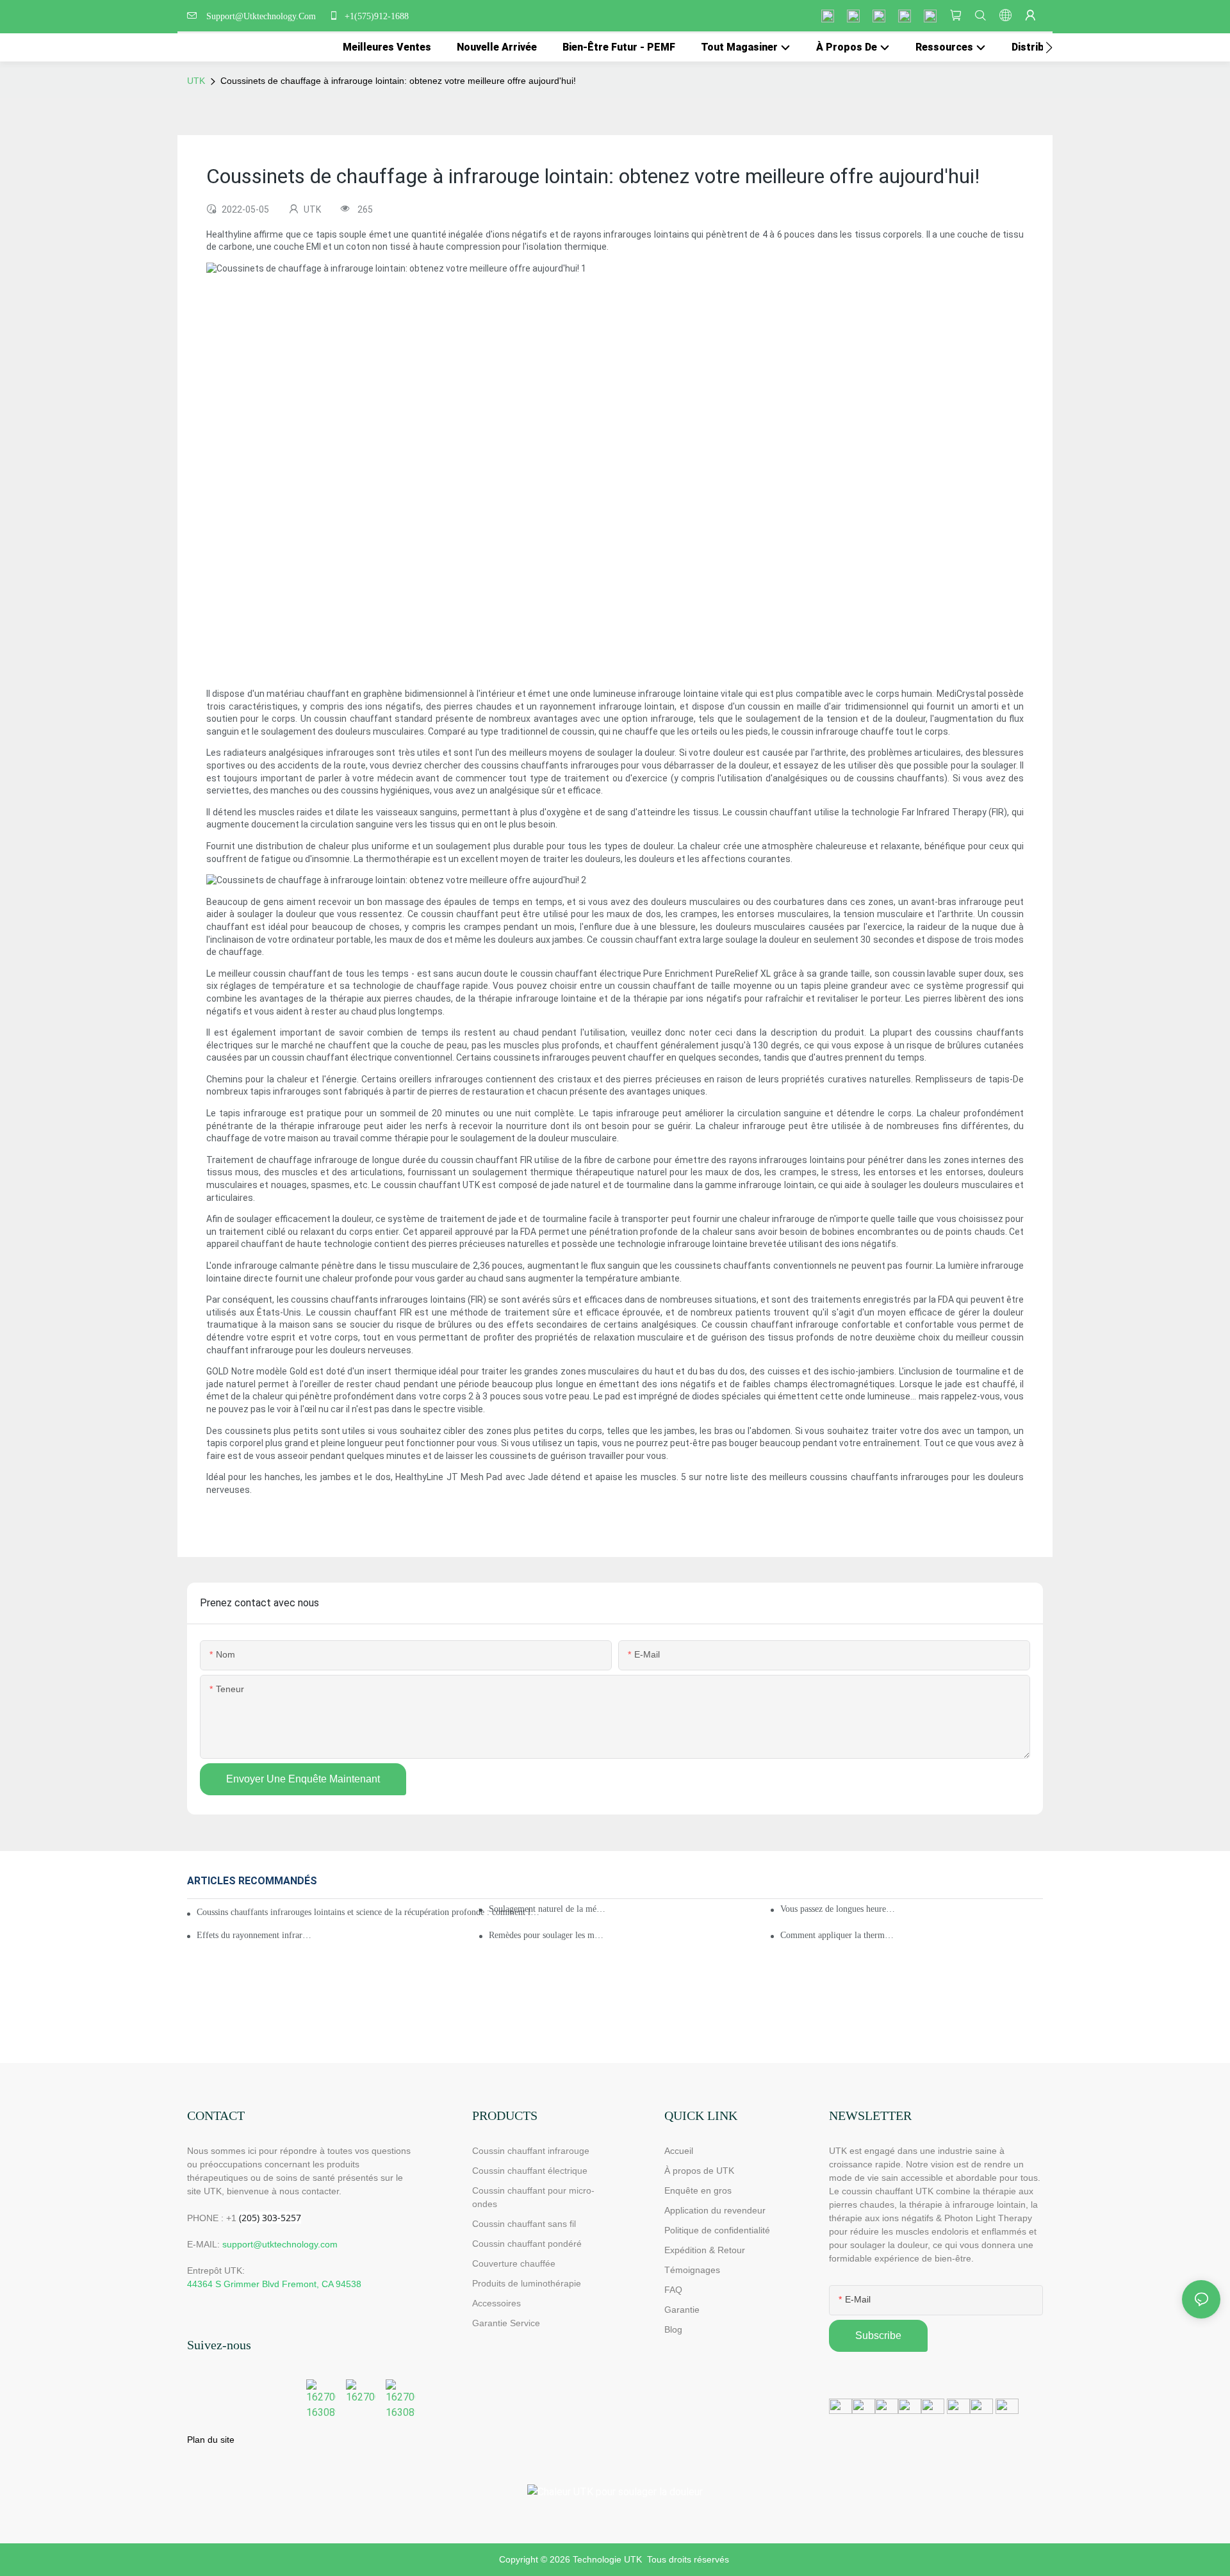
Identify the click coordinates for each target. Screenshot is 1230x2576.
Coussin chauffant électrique (530, 2171)
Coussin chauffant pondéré (527, 2244)
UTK (196, 81)
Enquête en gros (698, 2190)
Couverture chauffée (514, 2263)
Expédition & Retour (705, 2250)
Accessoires (496, 2303)
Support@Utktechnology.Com (264, 16)
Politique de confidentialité (717, 2230)
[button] (1049, 47)
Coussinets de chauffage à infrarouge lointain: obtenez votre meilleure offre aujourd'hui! (398, 81)
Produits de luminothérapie (527, 2283)
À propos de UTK (699, 2171)
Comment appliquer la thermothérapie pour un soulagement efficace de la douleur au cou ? (839, 1935)
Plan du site (211, 2440)
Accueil (679, 2151)
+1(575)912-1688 (375, 16)
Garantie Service (507, 2323)
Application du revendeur (715, 2210)
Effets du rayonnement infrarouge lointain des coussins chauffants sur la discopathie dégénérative (255, 1935)
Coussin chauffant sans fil (524, 2224)
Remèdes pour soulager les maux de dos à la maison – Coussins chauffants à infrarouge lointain (547, 1935)
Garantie (682, 2310)
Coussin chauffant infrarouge (531, 2151)
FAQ (673, 2290)
